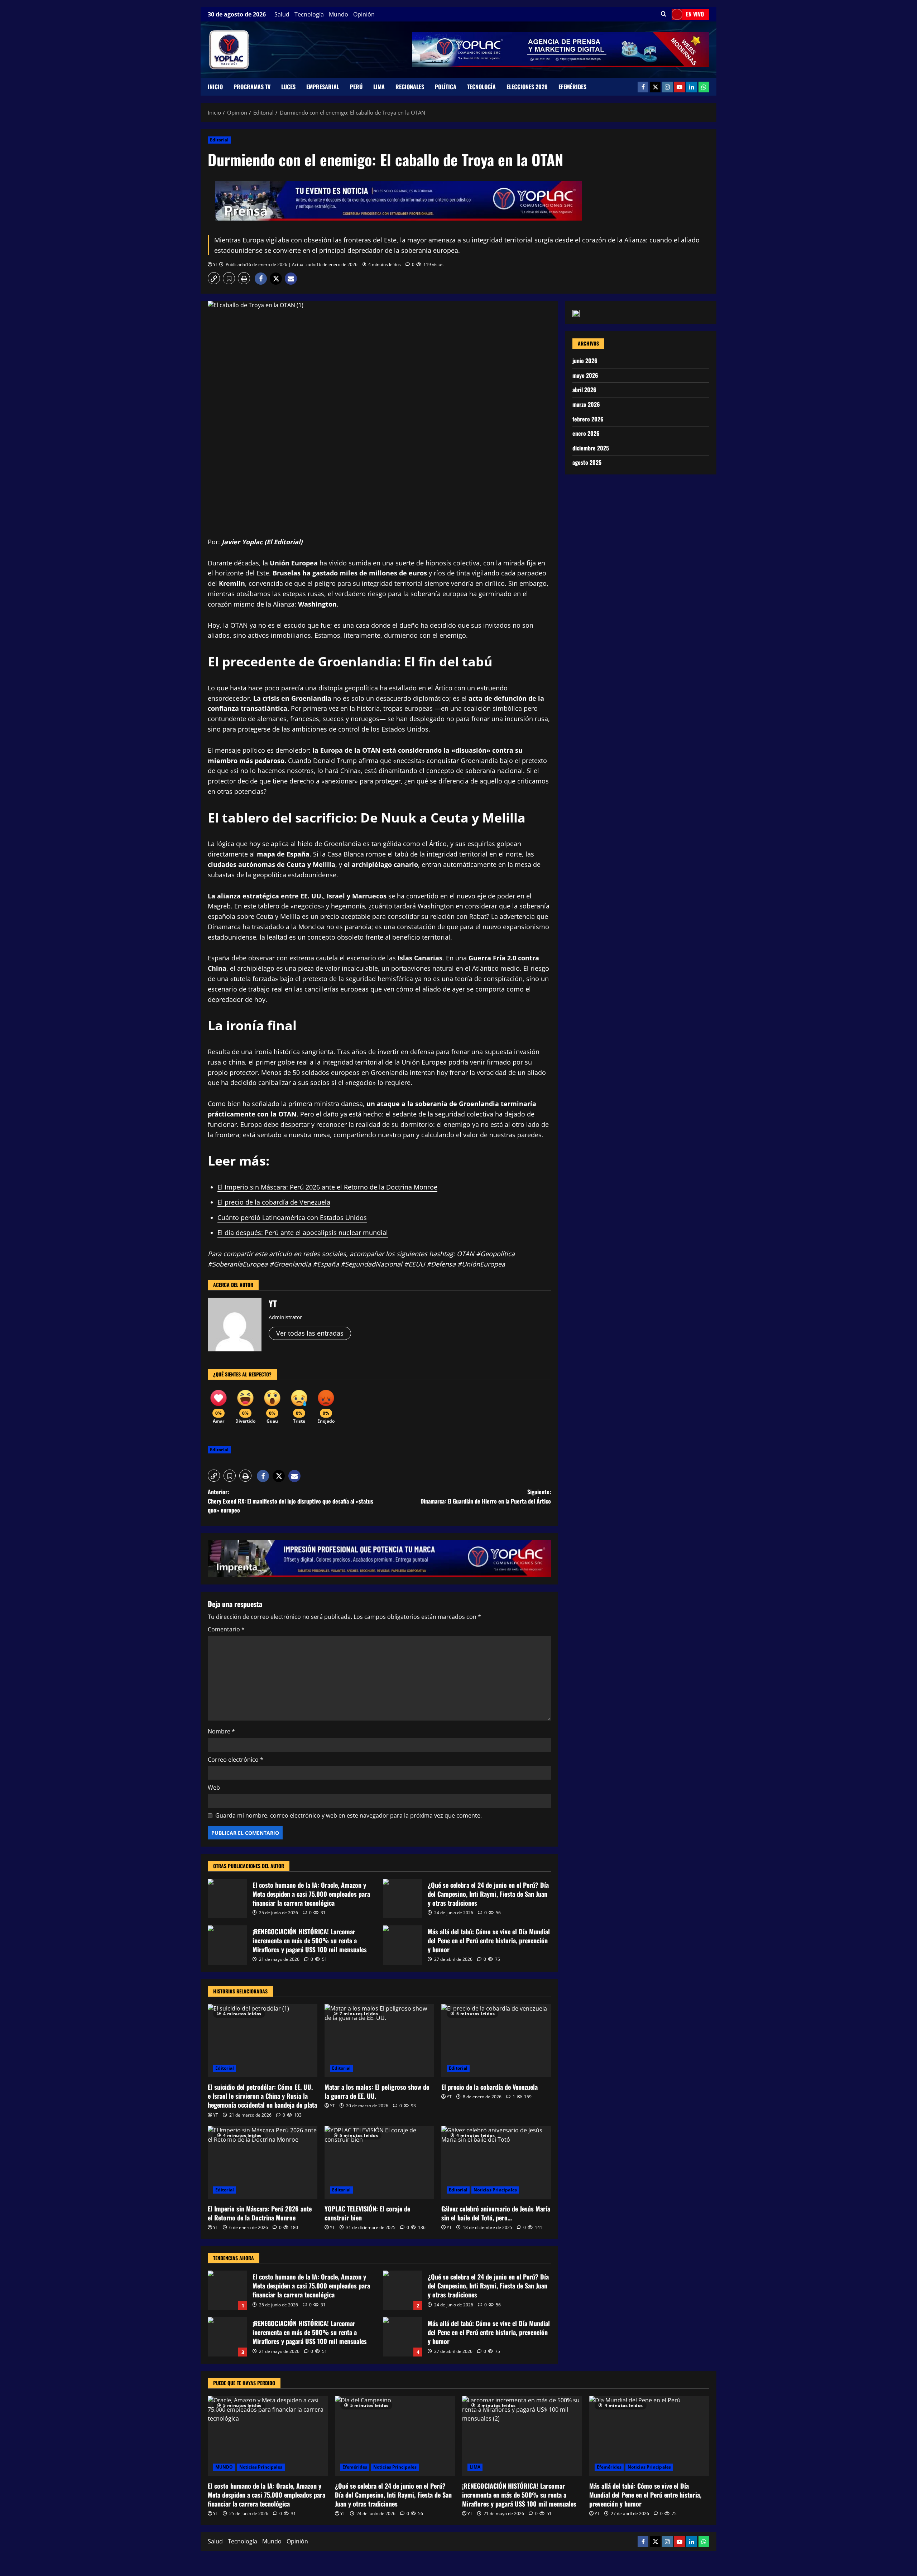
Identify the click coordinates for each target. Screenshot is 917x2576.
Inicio (215, 87)
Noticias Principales (495, 2190)
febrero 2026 (588, 419)
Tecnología (309, 14)
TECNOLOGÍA (481, 87)
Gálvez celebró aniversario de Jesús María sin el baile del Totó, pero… (496, 2213)
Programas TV (252, 87)
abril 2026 (584, 390)
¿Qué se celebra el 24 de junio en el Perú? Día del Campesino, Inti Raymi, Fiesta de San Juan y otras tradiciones (403, 1899)
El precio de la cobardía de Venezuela (274, 1202)
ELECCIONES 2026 (527, 87)
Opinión (364, 14)
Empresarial (323, 87)
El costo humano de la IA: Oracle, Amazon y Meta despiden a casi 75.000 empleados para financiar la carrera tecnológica (227, 1899)
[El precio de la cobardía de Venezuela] (496, 2041)
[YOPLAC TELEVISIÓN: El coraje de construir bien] (379, 2162)
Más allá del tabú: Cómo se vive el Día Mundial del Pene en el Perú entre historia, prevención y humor (403, 1945)
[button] (664, 14)
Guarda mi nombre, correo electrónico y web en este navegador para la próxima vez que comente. (349, 1815)
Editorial (219, 140)
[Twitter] (655, 87)
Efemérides (572, 87)
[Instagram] (667, 87)
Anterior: (291, 1501)
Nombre (221, 1731)
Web (214, 1788)
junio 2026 (585, 361)
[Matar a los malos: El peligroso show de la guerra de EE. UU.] (379, 2041)
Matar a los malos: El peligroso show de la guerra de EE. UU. (377, 2091)
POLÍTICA (446, 87)
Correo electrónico (236, 1760)
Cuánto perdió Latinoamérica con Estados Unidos (292, 1217)
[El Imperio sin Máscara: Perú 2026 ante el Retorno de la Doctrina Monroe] (263, 2162)
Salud (282, 14)
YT (216, 264)
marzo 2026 (586, 404)
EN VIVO (695, 14)
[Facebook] (643, 87)
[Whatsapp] (704, 87)
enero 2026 (586, 433)
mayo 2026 (585, 375)
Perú (356, 87)
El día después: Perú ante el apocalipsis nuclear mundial (303, 1232)
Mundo (339, 14)
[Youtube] (680, 87)
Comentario (226, 1629)
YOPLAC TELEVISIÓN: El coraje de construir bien (367, 2213)
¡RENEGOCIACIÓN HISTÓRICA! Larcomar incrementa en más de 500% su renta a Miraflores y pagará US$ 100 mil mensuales (227, 1945)
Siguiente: (486, 1496)
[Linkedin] (692, 87)
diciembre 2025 (591, 448)
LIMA (379, 87)
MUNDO (224, 2467)
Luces (288, 87)
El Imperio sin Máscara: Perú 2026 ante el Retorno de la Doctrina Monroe (327, 1187)
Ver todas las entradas (310, 1333)
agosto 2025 (587, 462)
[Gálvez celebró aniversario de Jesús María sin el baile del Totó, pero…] (496, 2162)
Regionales (410, 87)
